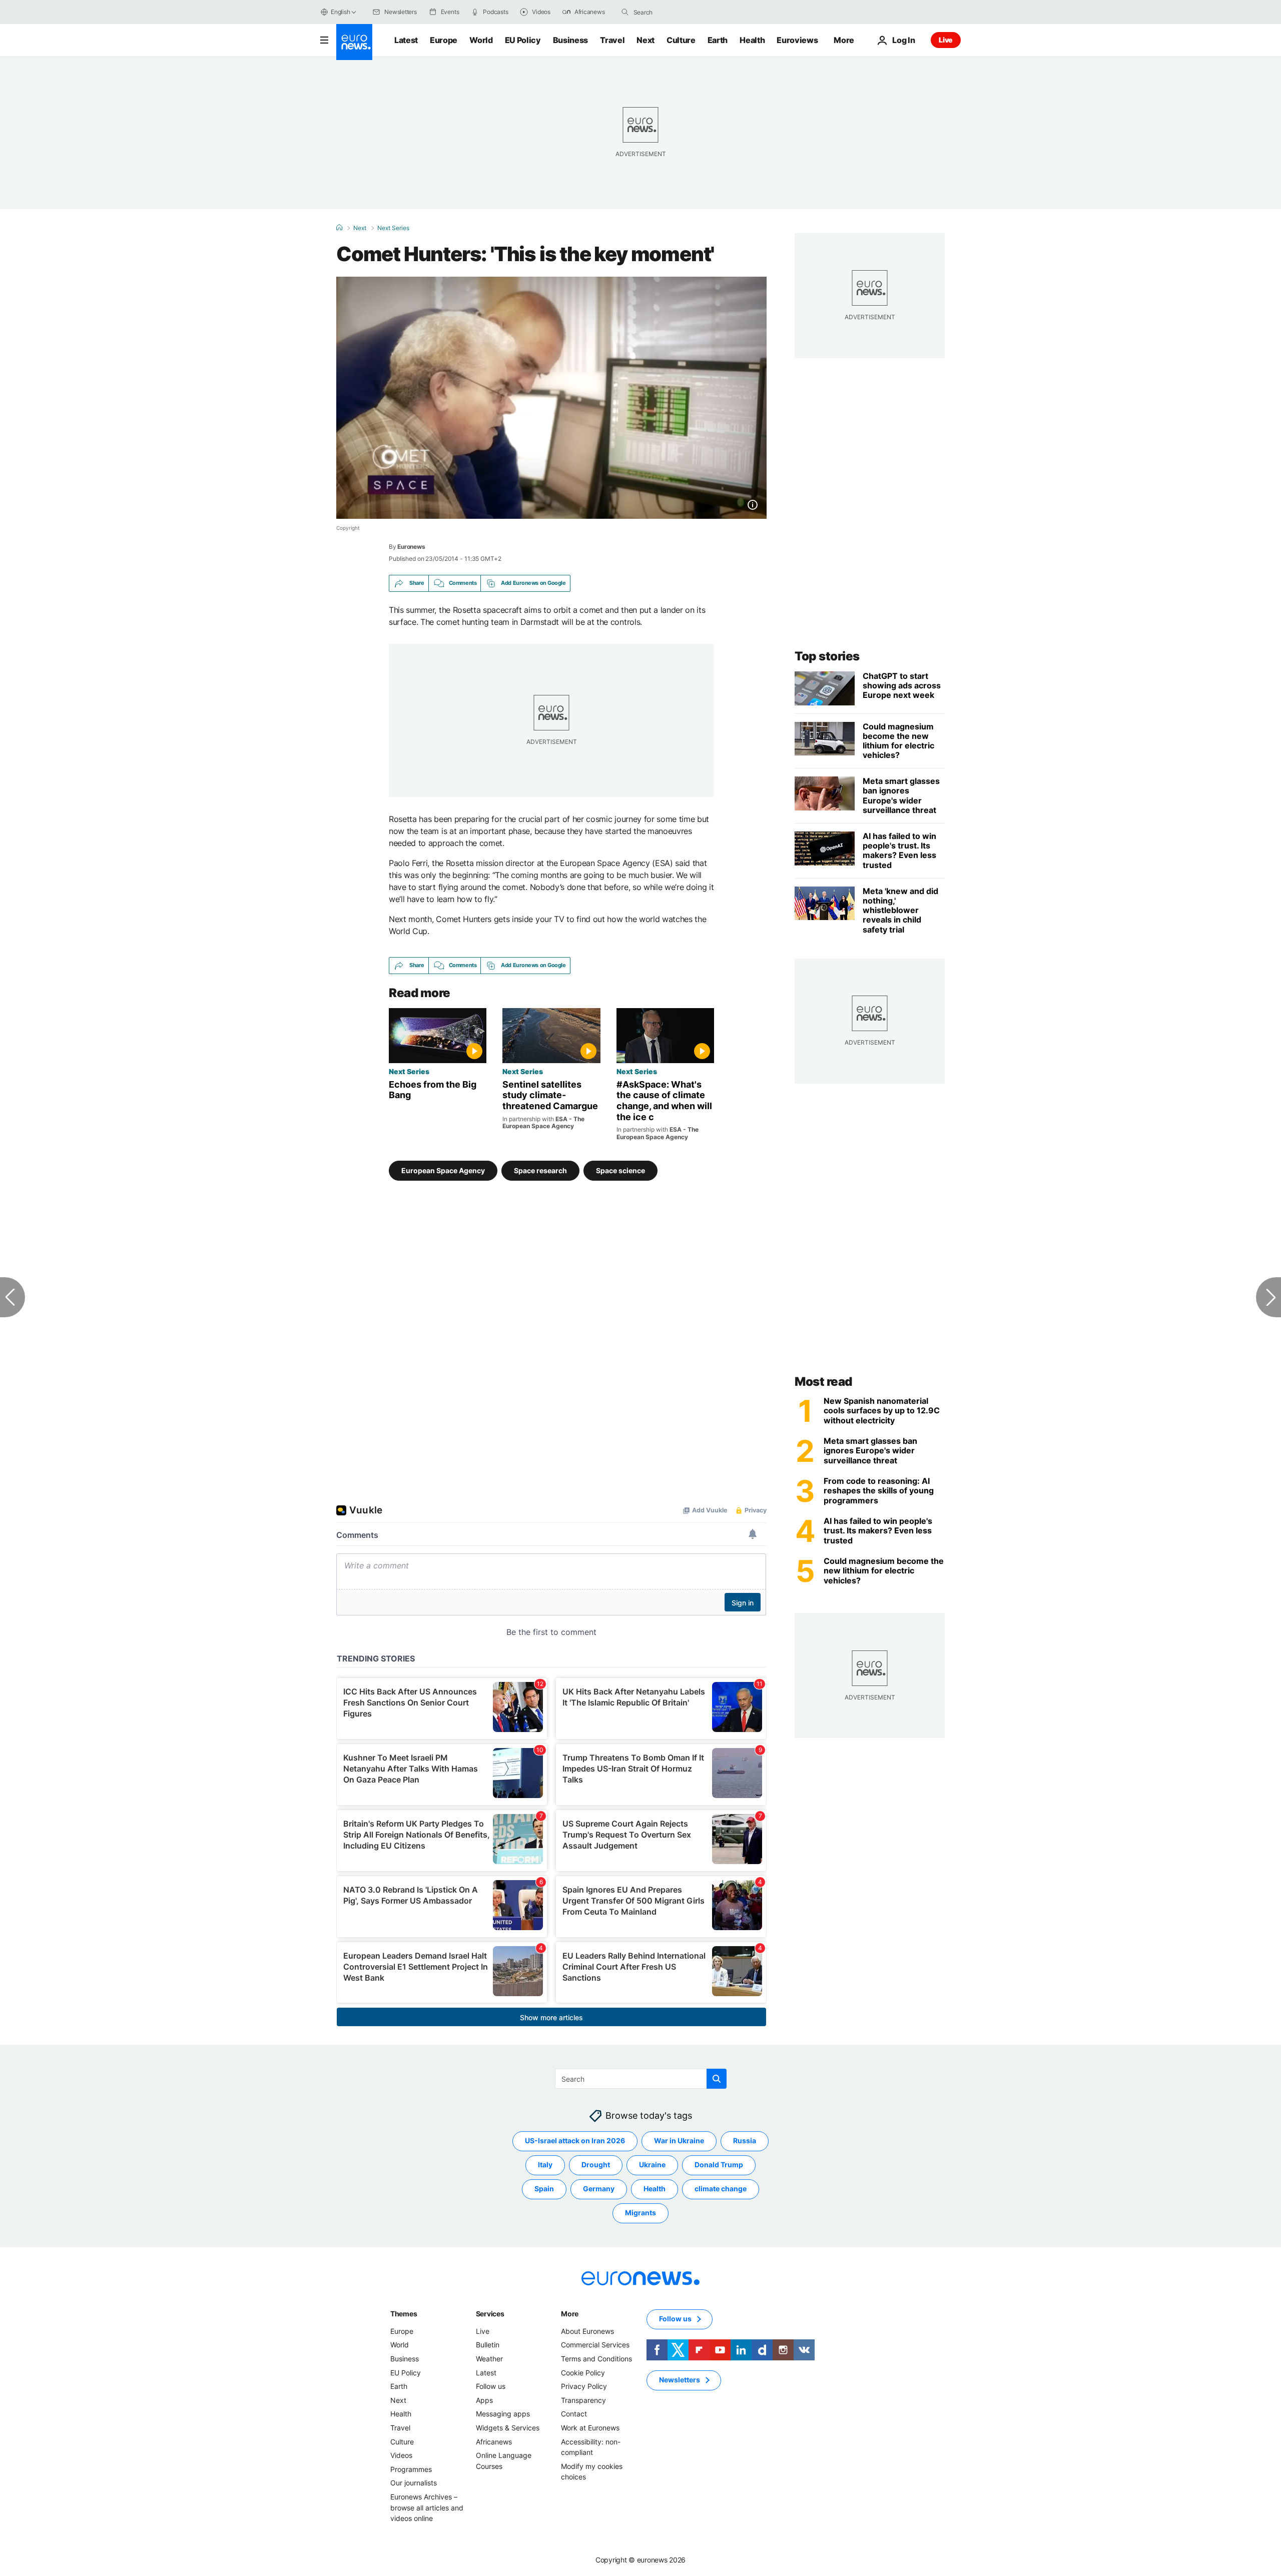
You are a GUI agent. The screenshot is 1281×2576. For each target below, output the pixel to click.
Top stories (827, 656)
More (570, 2314)
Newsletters (680, 2380)
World (481, 40)
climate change (721, 2189)
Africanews (494, 2441)
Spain (544, 2189)
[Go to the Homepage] (354, 42)
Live (946, 40)
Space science (620, 1170)
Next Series (393, 228)
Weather (489, 2359)
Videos (401, 2455)
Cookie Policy (583, 2372)
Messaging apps (503, 2414)
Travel (612, 40)
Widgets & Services (508, 2428)
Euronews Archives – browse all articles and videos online (427, 2507)
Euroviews (797, 40)
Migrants (640, 2213)
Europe (444, 40)
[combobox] (676, 12)
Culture (681, 40)
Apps (484, 2400)
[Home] (339, 228)
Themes (404, 2314)
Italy (545, 2165)
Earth (718, 40)
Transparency (583, 2400)
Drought (596, 2165)
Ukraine (652, 2165)
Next (646, 40)
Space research (540, 1170)
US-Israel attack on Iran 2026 (575, 2140)
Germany (599, 2189)
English (340, 12)
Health (752, 40)
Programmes (411, 2469)
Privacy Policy (584, 2386)
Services (490, 2314)
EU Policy (523, 40)
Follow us (491, 2386)
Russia (745, 2140)
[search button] (625, 12)
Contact (574, 2414)
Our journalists (414, 2483)
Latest (406, 40)
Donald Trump (719, 2165)
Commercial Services (595, 2345)
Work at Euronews (590, 2428)
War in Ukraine (679, 2140)
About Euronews (587, 2331)
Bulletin (488, 2345)
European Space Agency (443, 1170)
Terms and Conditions (596, 2359)
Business (570, 40)
